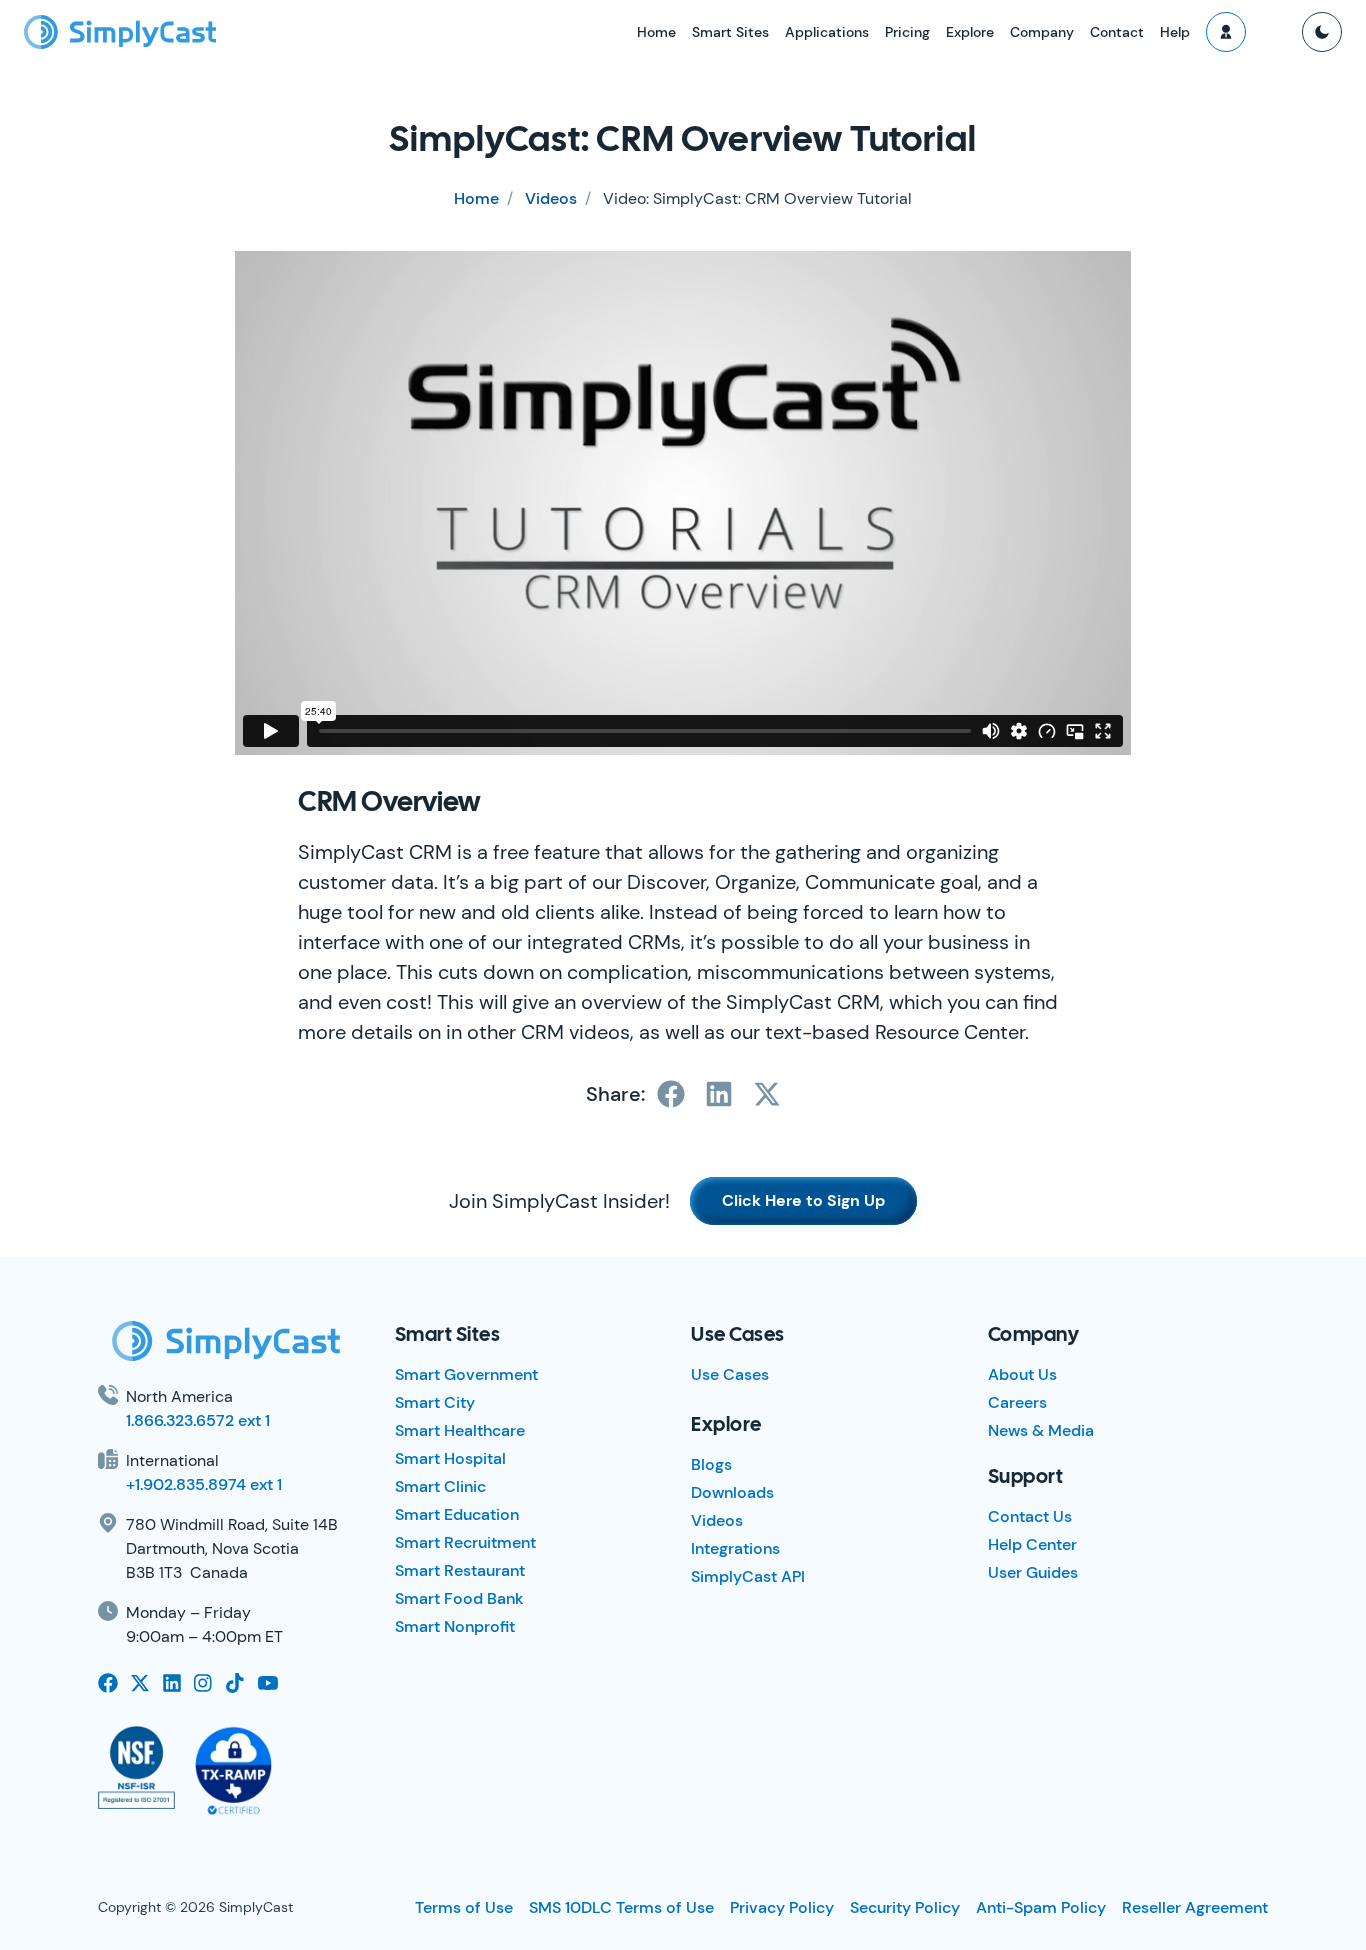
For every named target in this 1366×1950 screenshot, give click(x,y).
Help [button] (1175, 32)
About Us (1022, 1374)
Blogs (711, 1464)
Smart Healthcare (460, 1430)
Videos (551, 198)
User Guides (1033, 1572)
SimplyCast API (748, 1576)
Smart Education (457, 1514)
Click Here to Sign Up (803, 1200)
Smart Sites (730, 32)
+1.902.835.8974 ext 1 (204, 1484)
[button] (1226, 32)
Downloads (732, 1492)
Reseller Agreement (1195, 1907)
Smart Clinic (440, 1486)
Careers (1017, 1402)
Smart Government (466, 1374)
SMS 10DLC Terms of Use (621, 1907)
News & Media (1041, 1430)
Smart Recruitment (465, 1542)
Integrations (735, 1548)
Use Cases (730, 1374)
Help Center (1032, 1544)
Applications (827, 32)
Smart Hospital (450, 1458)
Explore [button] (970, 32)
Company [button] (1042, 32)
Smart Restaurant (460, 1570)
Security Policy (905, 1907)
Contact (1117, 32)
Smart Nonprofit (455, 1626)
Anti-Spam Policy (1041, 1907)
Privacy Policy (782, 1907)
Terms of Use (464, 1907)
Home (656, 32)
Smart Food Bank (459, 1598)
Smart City (435, 1402)
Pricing (907, 32)
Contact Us (1030, 1516)
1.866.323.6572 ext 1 (198, 1420)
